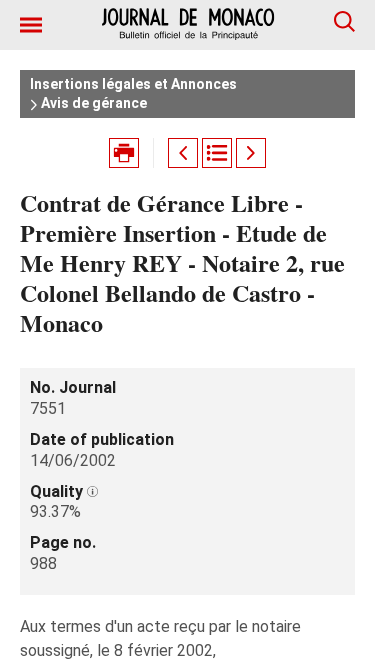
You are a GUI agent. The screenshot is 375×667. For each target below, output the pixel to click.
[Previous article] (183, 153)
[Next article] (251, 153)
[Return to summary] (217, 153)
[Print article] (124, 153)
